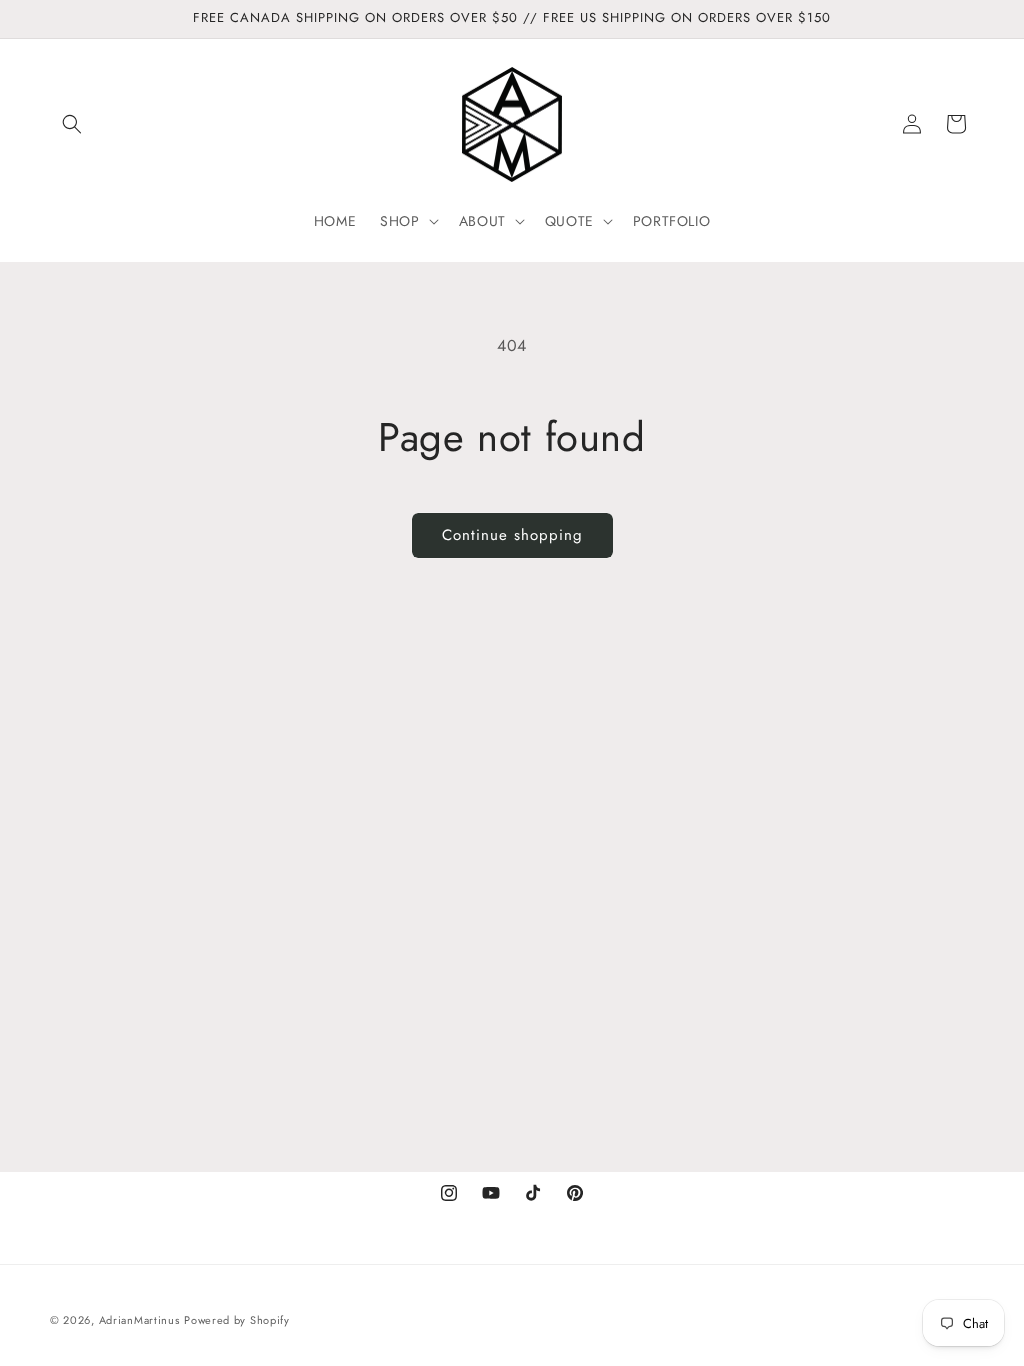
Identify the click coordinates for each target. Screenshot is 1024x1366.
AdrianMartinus (139, 1320)
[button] (72, 124)
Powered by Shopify (237, 1320)
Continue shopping (512, 535)
